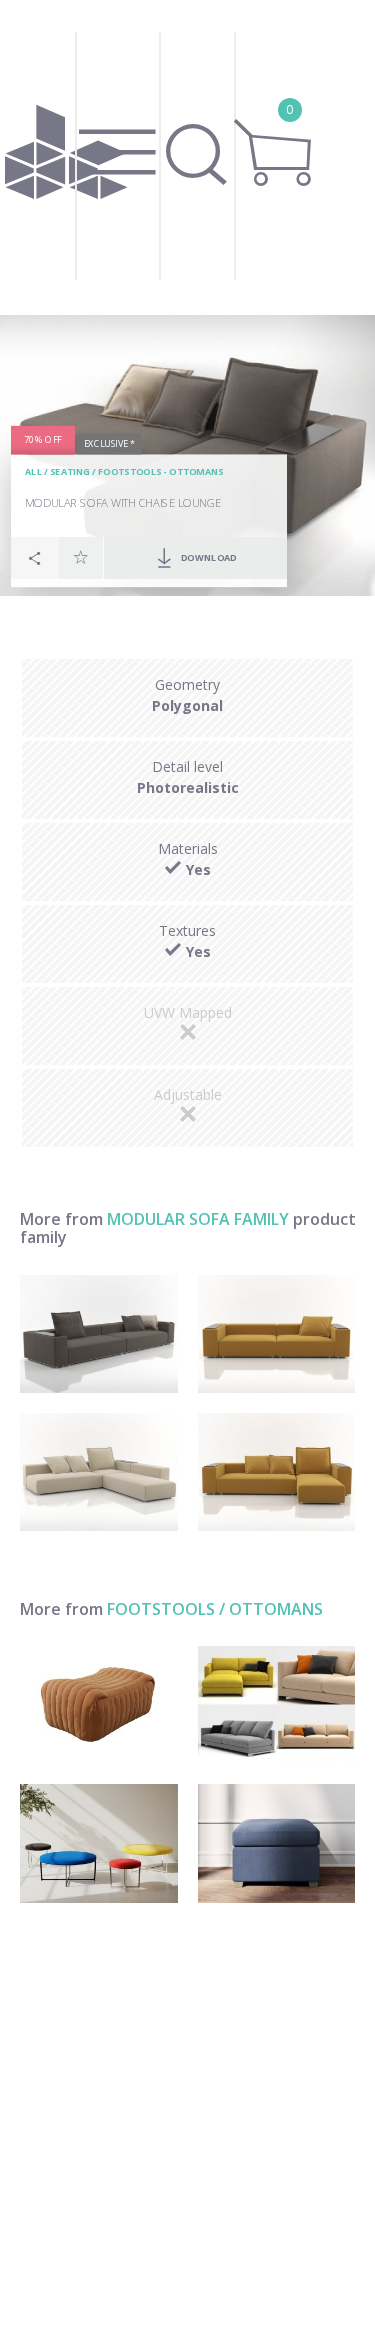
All (33, 472)
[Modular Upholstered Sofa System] (277, 1705)
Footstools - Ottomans (160, 472)
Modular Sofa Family (198, 1219)
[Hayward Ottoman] (277, 1843)
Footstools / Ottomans (215, 1609)
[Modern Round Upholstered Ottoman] (99, 1843)
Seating (70, 472)
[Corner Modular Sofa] (99, 1472)
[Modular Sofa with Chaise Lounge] (277, 1472)
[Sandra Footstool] (99, 1705)
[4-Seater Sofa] (99, 1334)
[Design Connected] (65, 157)
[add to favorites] (81, 557)
